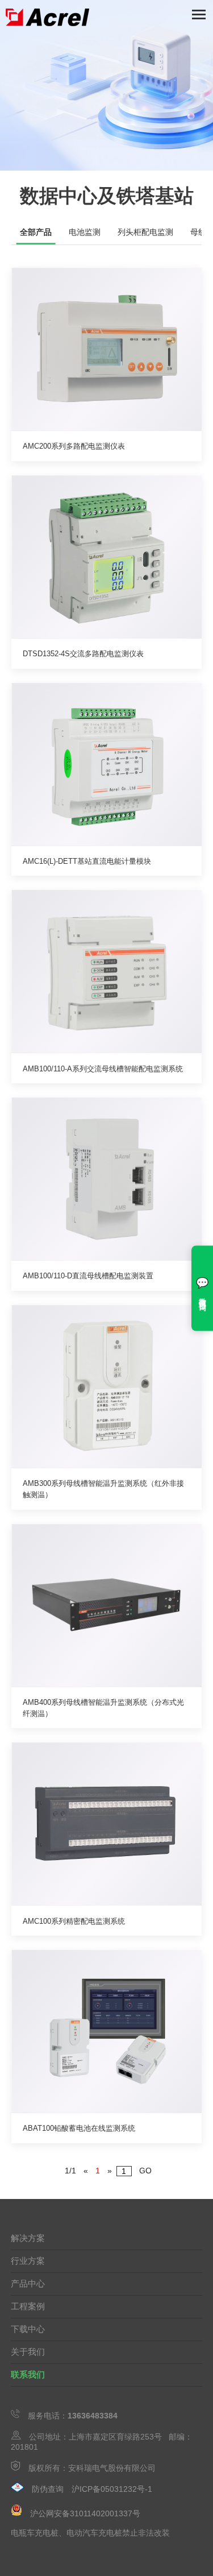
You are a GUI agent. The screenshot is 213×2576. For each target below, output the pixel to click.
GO (145, 2171)
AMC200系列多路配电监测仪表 (74, 446)
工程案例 (28, 2306)
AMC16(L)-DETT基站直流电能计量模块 (87, 861)
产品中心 (28, 2283)
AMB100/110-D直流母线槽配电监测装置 (88, 1276)
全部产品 (36, 232)
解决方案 (28, 2238)
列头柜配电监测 (145, 232)
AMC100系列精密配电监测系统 (74, 1921)
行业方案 (28, 2261)
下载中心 (28, 2329)
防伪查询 (48, 2489)
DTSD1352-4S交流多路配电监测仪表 (83, 654)
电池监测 (85, 232)
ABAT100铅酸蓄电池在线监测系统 (79, 2128)
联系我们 (28, 2374)
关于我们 (28, 2352)
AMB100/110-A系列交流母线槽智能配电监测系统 (103, 1069)
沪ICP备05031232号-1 (112, 2489)
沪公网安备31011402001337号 (85, 2513)
